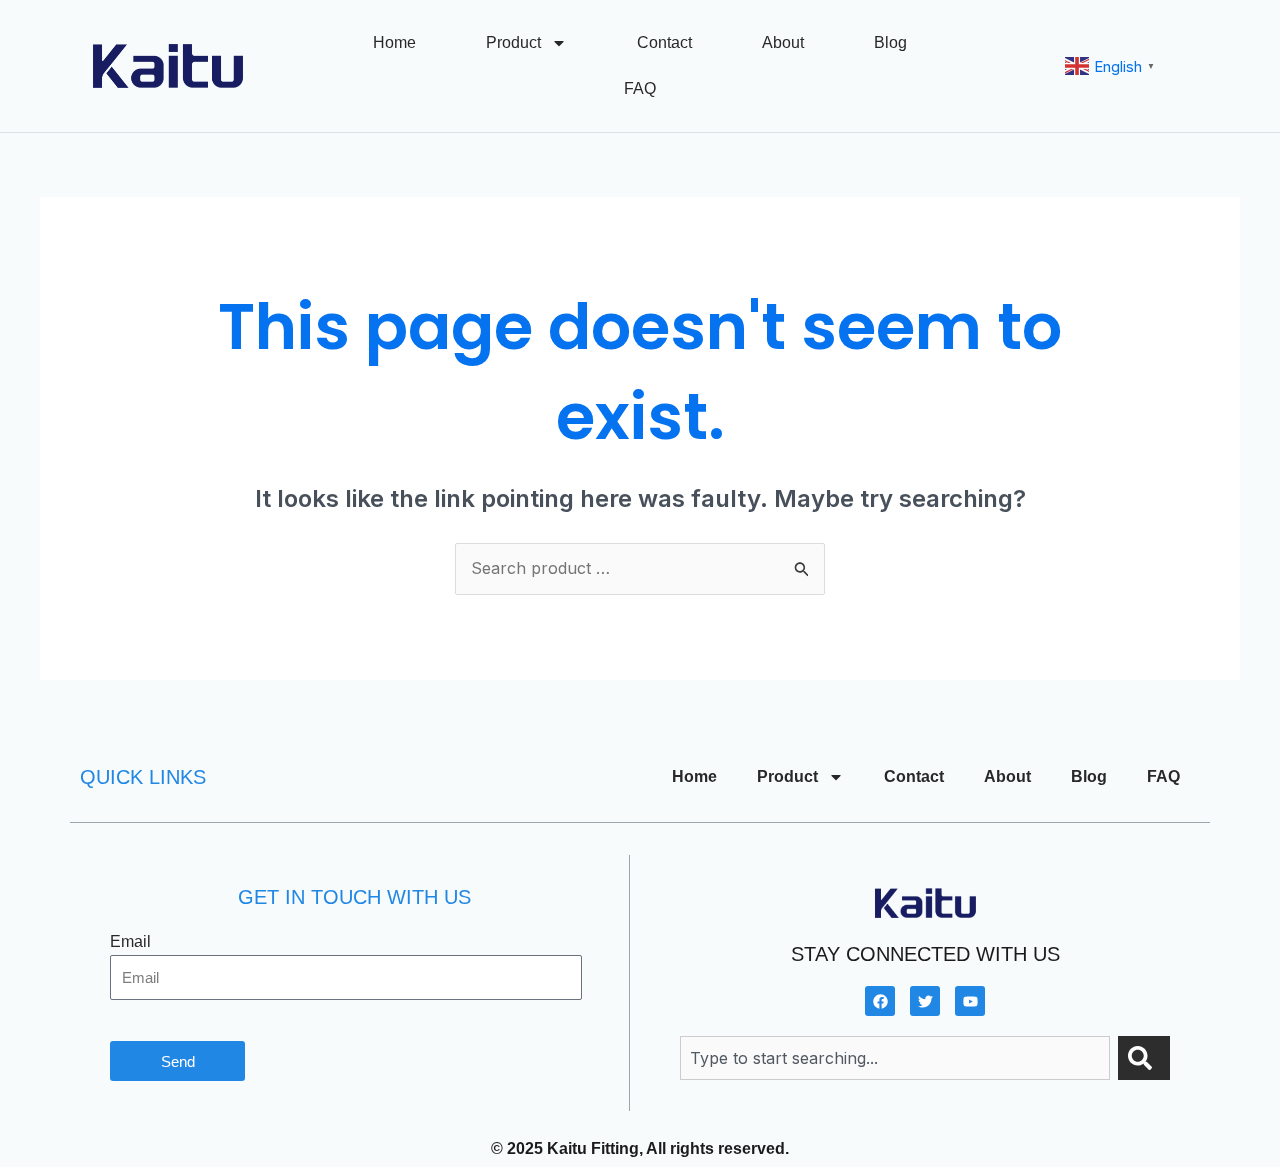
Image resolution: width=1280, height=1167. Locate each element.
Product (513, 42)
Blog (890, 42)
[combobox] (895, 1058)
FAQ (640, 88)
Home (394, 42)
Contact (664, 42)
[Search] (1144, 1058)
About (783, 42)
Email (130, 941)
